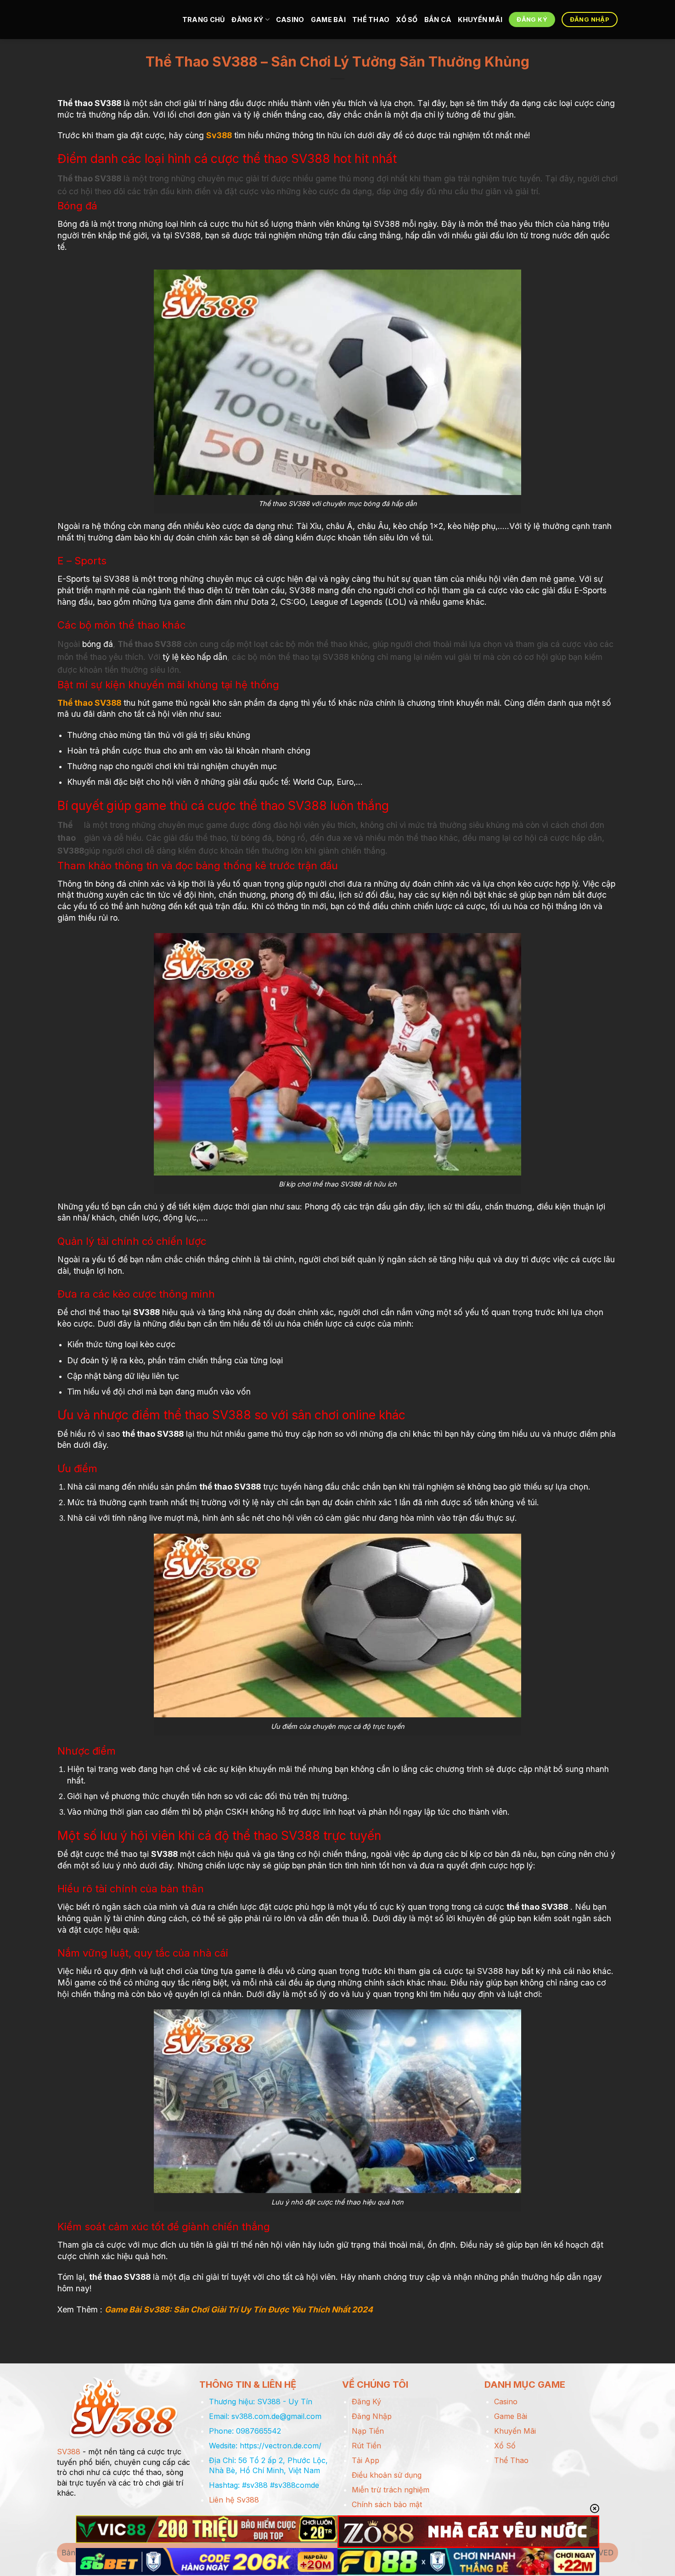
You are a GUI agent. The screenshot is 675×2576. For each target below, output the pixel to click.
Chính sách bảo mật (387, 2504)
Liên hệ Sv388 (234, 2500)
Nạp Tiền (368, 2431)
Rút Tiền (366, 2446)
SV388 (69, 2452)
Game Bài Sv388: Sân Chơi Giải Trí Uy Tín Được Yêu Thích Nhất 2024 (239, 2309)
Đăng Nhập (372, 2416)
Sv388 (219, 135)
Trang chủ (204, 20)
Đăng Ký (247, 20)
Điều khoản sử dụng (387, 2475)
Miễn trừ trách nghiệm (391, 2490)
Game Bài (328, 20)
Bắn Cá (438, 20)
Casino (290, 20)
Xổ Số (407, 20)
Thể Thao (371, 20)
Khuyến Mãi (480, 20)
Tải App (366, 2460)
